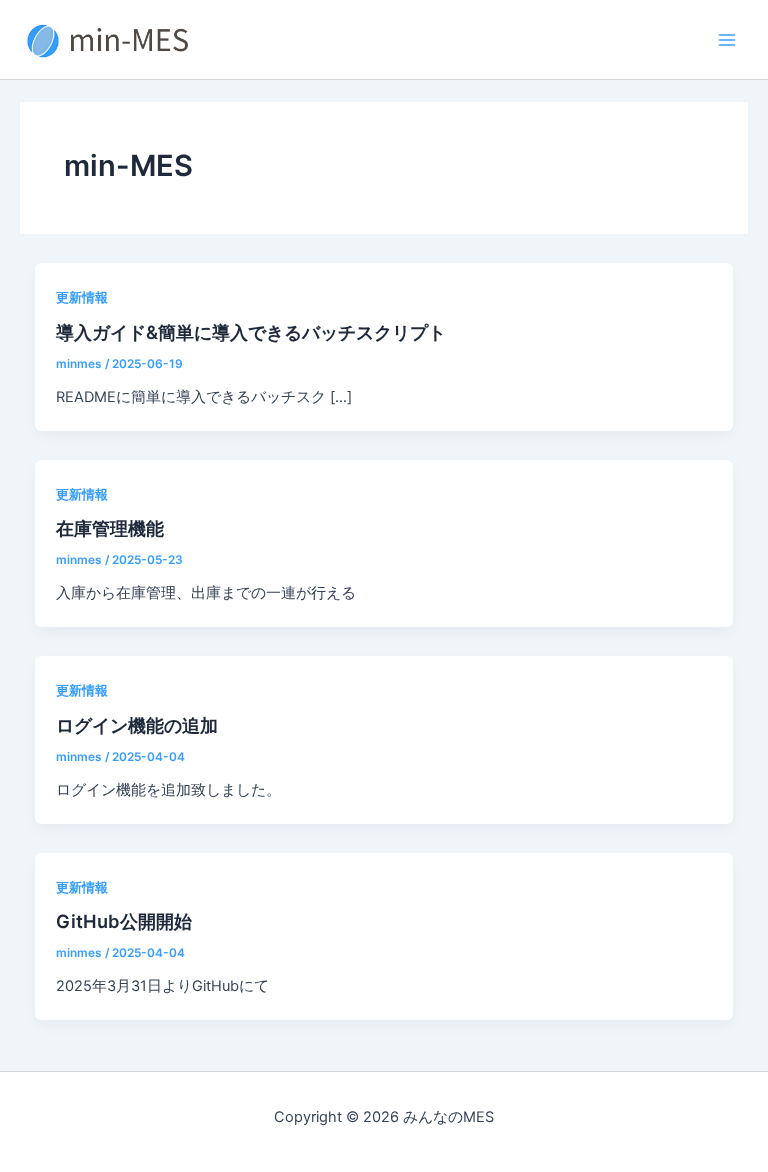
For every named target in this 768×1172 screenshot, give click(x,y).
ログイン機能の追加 (137, 725)
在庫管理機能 (110, 528)
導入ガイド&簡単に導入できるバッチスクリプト (251, 332)
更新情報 (82, 297)
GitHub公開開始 (124, 921)
